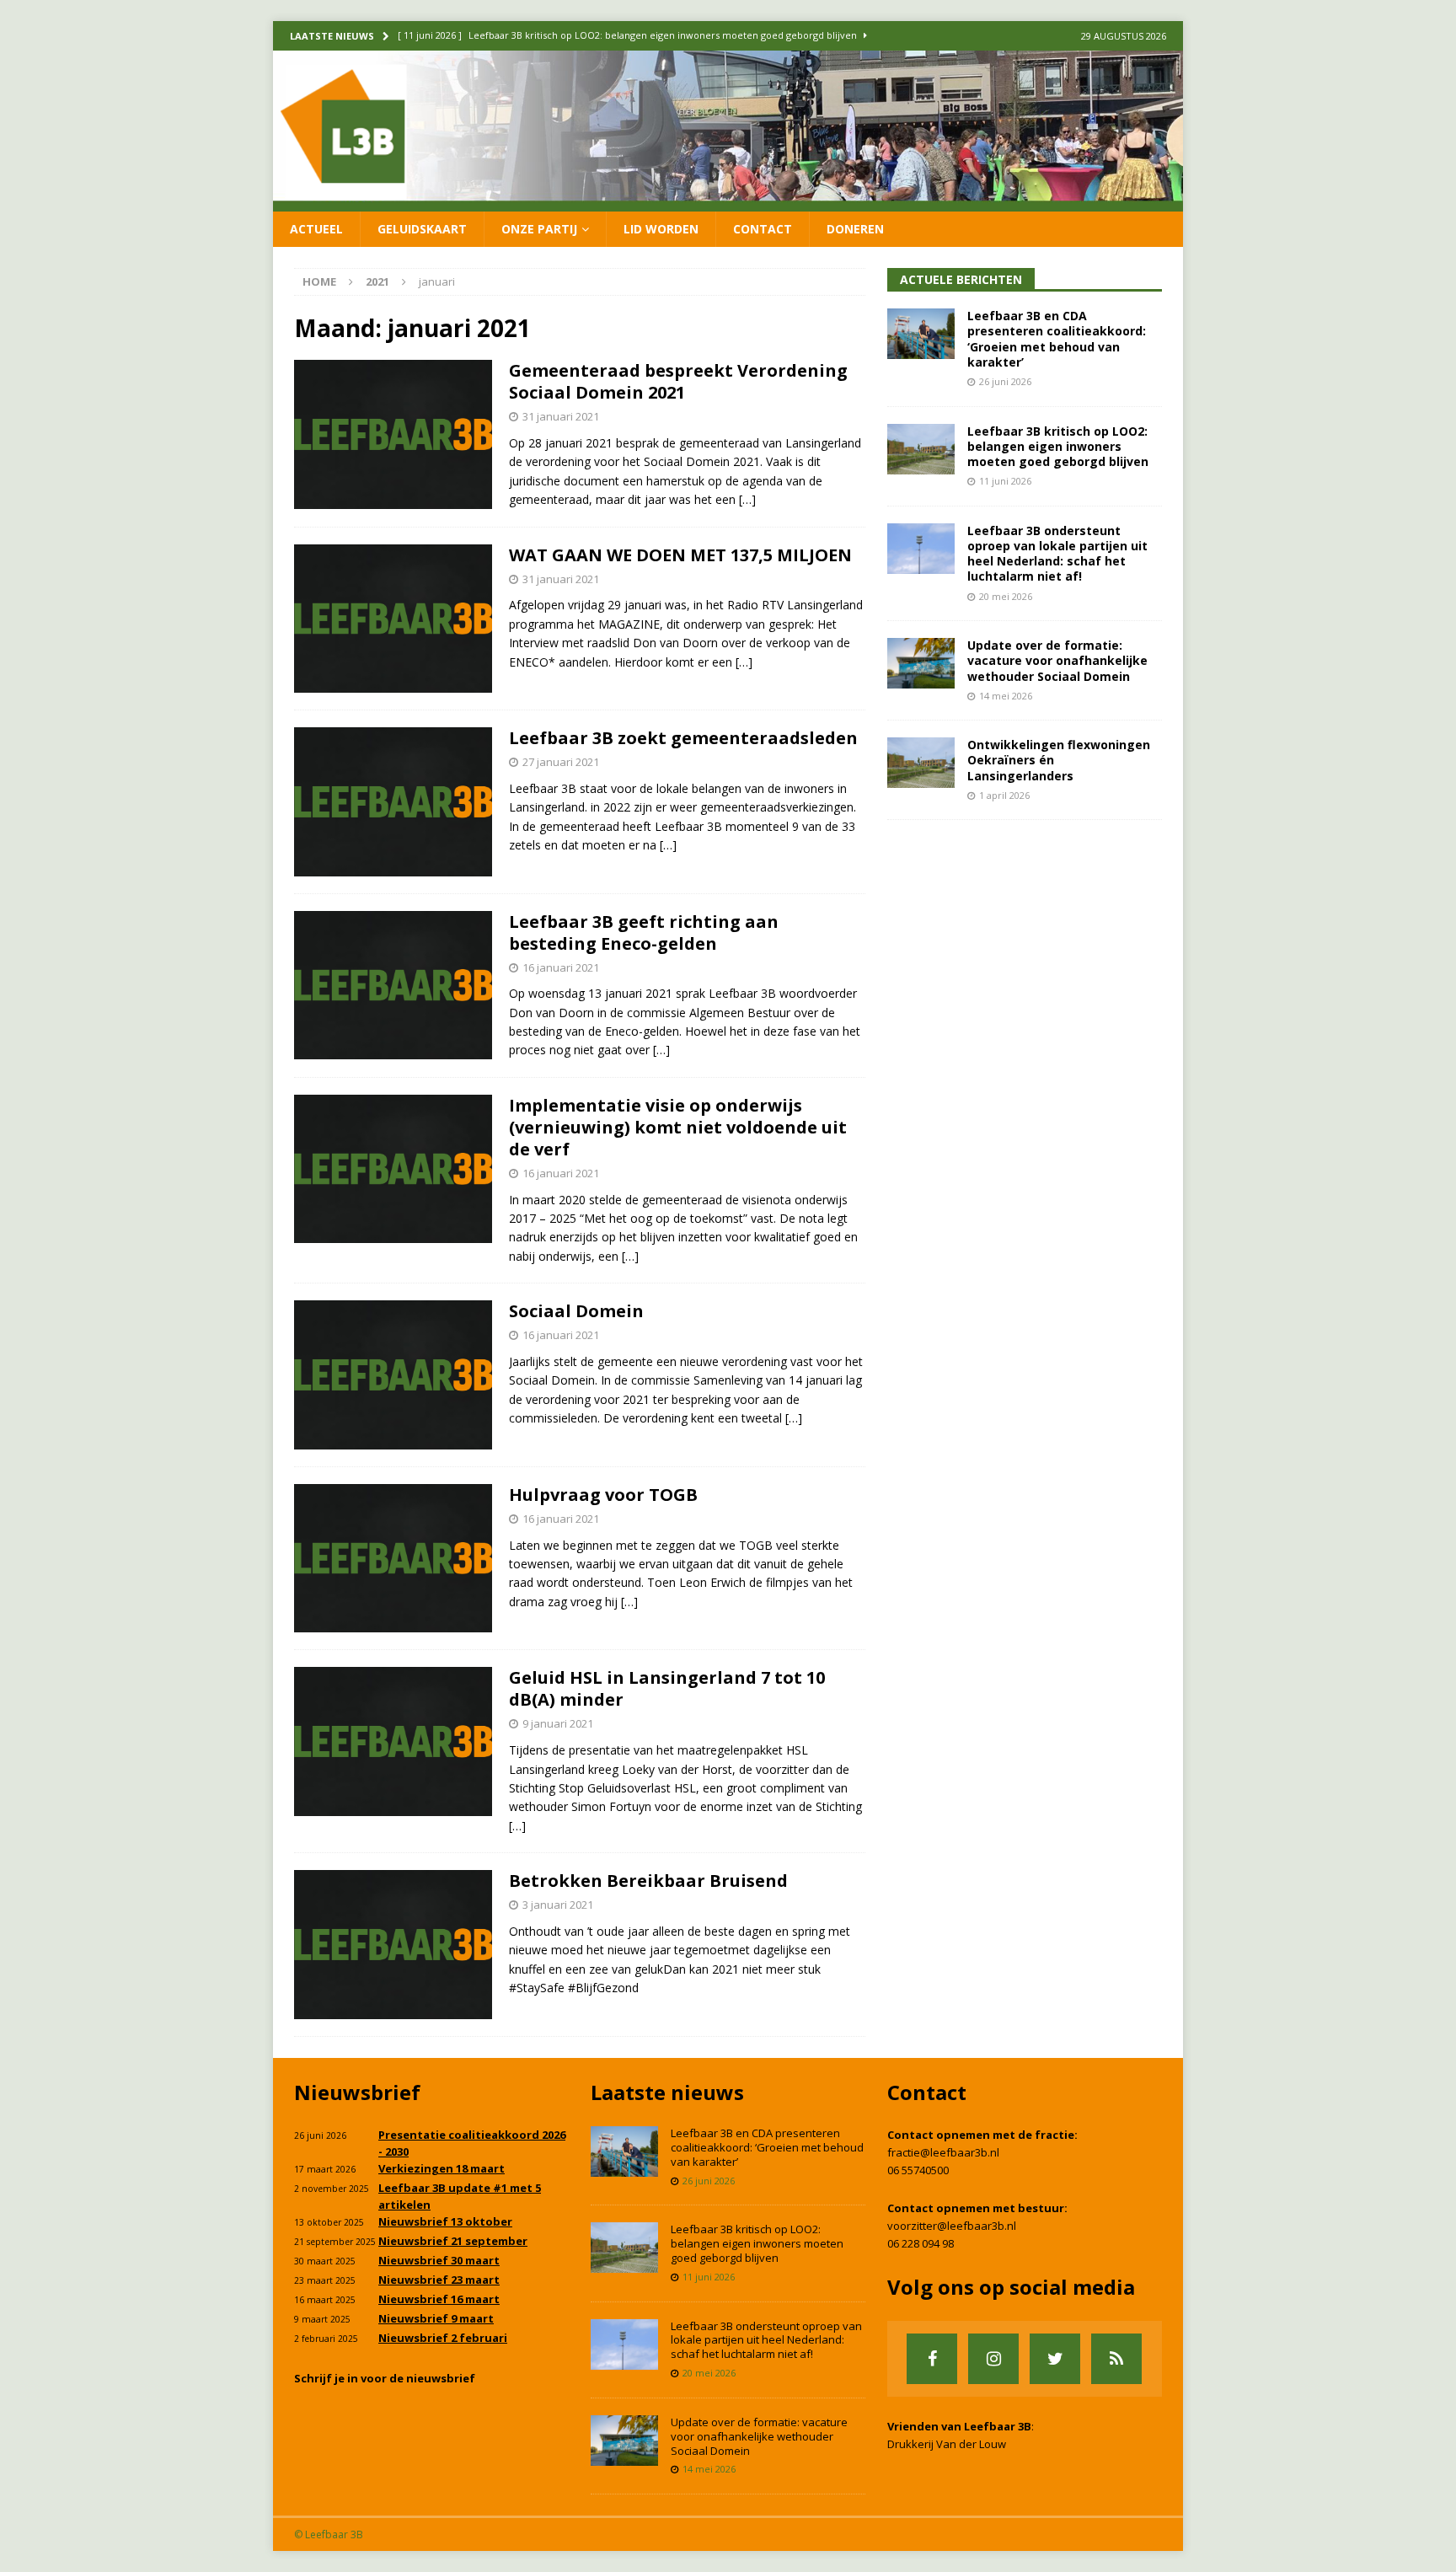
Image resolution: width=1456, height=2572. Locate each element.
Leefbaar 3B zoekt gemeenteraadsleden (683, 738)
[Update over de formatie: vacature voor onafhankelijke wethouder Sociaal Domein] (921, 663)
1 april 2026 (1004, 795)
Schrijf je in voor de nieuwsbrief (385, 2378)
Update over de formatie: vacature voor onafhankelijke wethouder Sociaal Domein (1057, 660)
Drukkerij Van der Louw (947, 2444)
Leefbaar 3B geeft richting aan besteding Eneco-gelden (644, 932)
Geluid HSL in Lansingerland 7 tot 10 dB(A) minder (667, 1688)
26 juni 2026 (1005, 381)
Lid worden (661, 229)
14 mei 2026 (1006, 696)
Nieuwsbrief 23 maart (439, 2280)
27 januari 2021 (561, 762)
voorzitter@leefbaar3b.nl (952, 2226)
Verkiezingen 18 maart (442, 2168)
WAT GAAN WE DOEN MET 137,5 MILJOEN (680, 555)
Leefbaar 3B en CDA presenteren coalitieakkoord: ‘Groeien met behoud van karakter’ (1057, 339)
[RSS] (1116, 2359)
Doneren (855, 229)
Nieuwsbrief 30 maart (439, 2260)
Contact (763, 229)
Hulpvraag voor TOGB (603, 1495)
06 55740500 (918, 2170)
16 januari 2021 (561, 967)
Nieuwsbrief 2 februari (443, 2338)
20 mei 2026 (1006, 596)
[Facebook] (932, 2359)
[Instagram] (993, 2359)
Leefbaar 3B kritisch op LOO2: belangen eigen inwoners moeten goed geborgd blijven (1058, 446)
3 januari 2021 (558, 1905)
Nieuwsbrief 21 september (453, 2241)
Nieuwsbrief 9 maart (436, 2318)
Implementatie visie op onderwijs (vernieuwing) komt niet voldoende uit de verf (678, 1127)
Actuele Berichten (961, 279)
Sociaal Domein (576, 1311)
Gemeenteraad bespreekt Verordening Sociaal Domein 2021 (678, 381)
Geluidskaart (422, 229)
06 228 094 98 (921, 2243)
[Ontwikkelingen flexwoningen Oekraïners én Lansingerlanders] (921, 763)
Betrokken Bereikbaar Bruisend (648, 1881)
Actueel (316, 229)
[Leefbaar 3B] (728, 201)
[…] (747, 499)
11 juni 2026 (1005, 481)
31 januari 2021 (561, 416)
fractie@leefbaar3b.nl (943, 2152)
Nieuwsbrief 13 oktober (445, 2221)
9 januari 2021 (558, 1723)
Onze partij (539, 229)
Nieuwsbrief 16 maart (439, 2299)
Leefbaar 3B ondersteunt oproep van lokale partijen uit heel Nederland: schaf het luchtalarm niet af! (1057, 554)
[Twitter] (1055, 2359)
